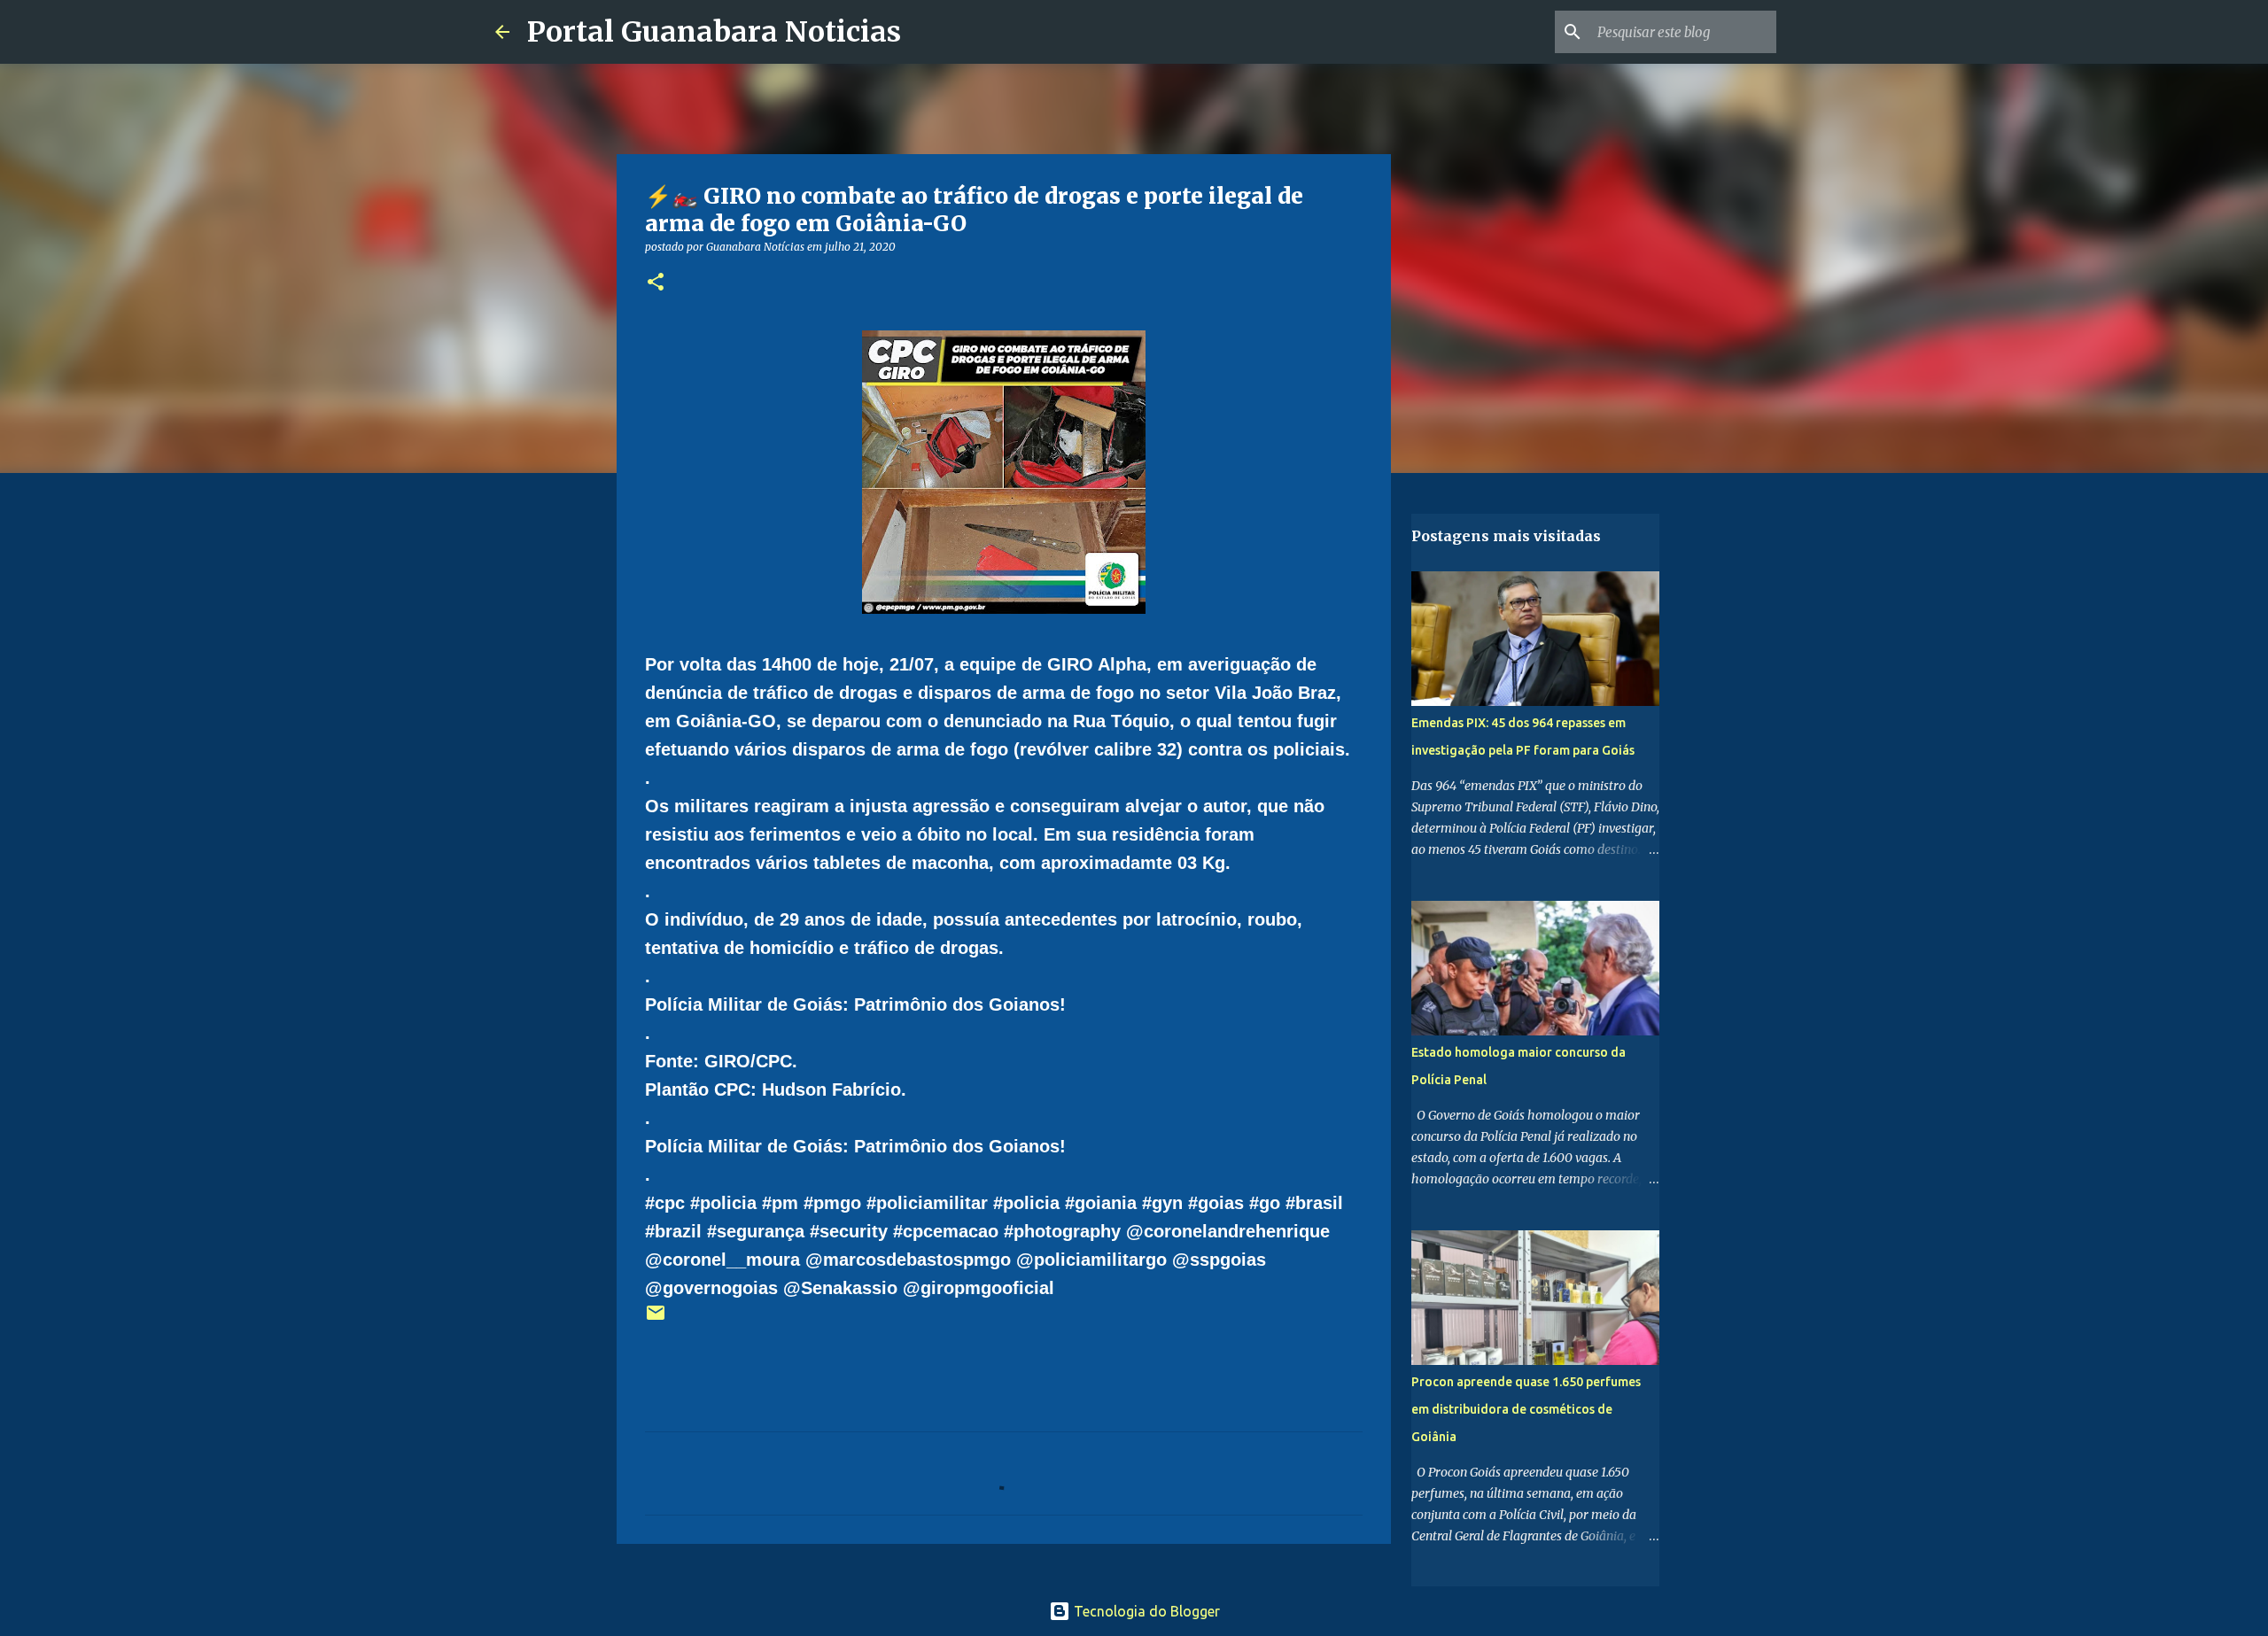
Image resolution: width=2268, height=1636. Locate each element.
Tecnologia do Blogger (1145, 1611)
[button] (656, 283)
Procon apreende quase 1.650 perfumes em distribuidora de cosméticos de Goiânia (1526, 1409)
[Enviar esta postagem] (656, 1319)
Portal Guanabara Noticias (714, 32)
